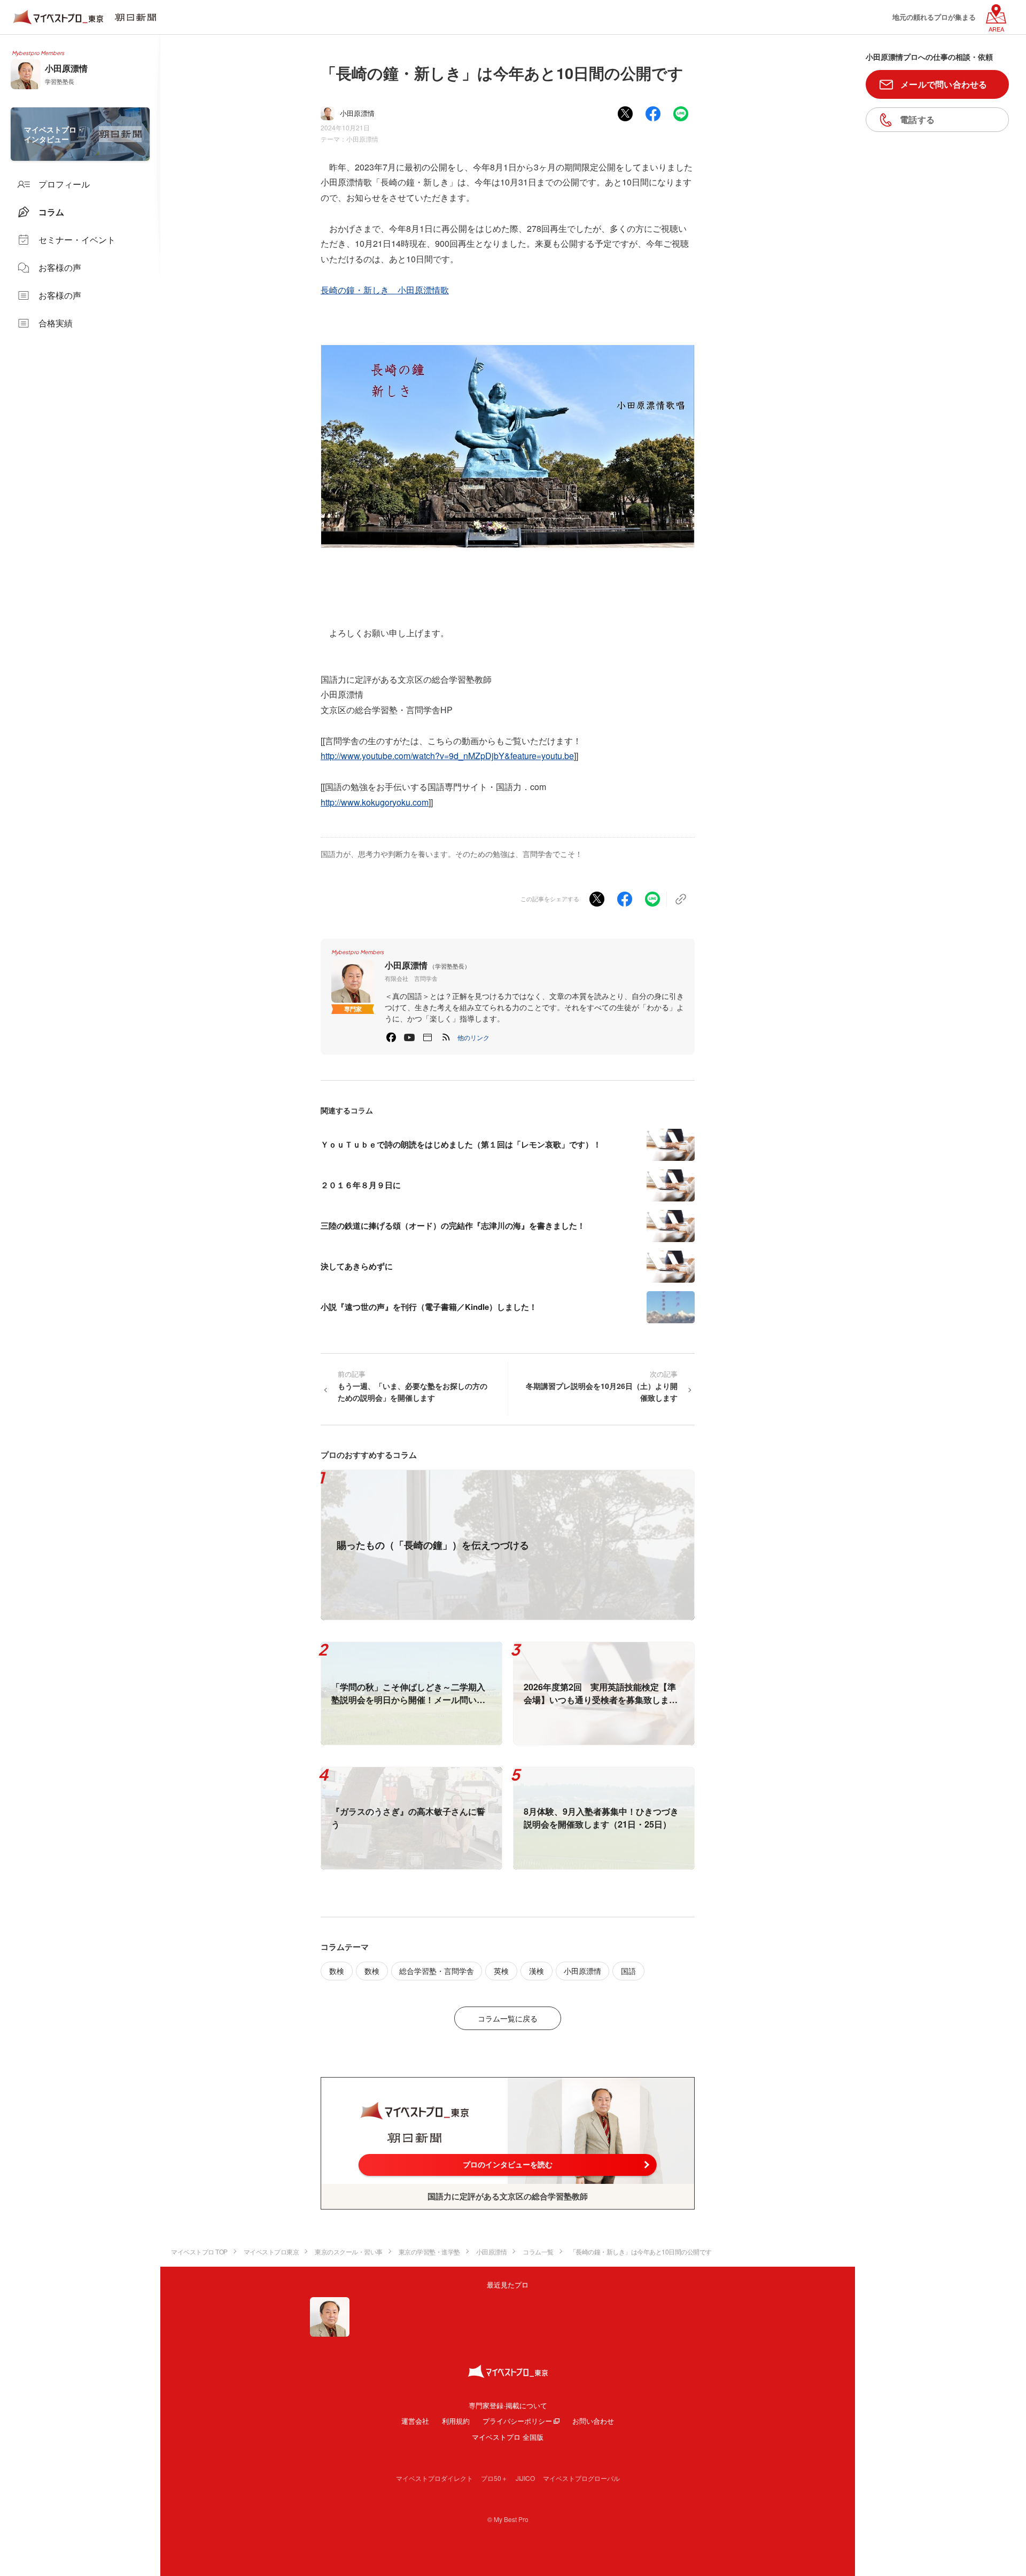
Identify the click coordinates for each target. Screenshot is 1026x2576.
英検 (501, 1971)
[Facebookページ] (391, 1037)
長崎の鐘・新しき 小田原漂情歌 (385, 290)
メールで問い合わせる (944, 84)
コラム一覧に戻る (508, 2018)
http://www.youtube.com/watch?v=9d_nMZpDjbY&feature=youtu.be (447, 756)
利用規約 (456, 2421)
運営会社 (415, 2421)
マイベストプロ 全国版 (508, 2437)
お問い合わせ (593, 2421)
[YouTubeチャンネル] (409, 1037)
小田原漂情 (362, 139)
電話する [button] (917, 119)
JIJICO (525, 2478)
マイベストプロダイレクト (434, 2478)
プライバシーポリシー (517, 2421)
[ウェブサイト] (428, 1037)
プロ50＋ (494, 2478)
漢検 (537, 1971)
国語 (628, 1971)
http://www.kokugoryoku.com (375, 802)
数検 (337, 1971)
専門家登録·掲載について (508, 2405)
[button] (473, 1037)
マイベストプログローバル (581, 2478)
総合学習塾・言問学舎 (437, 1971)
